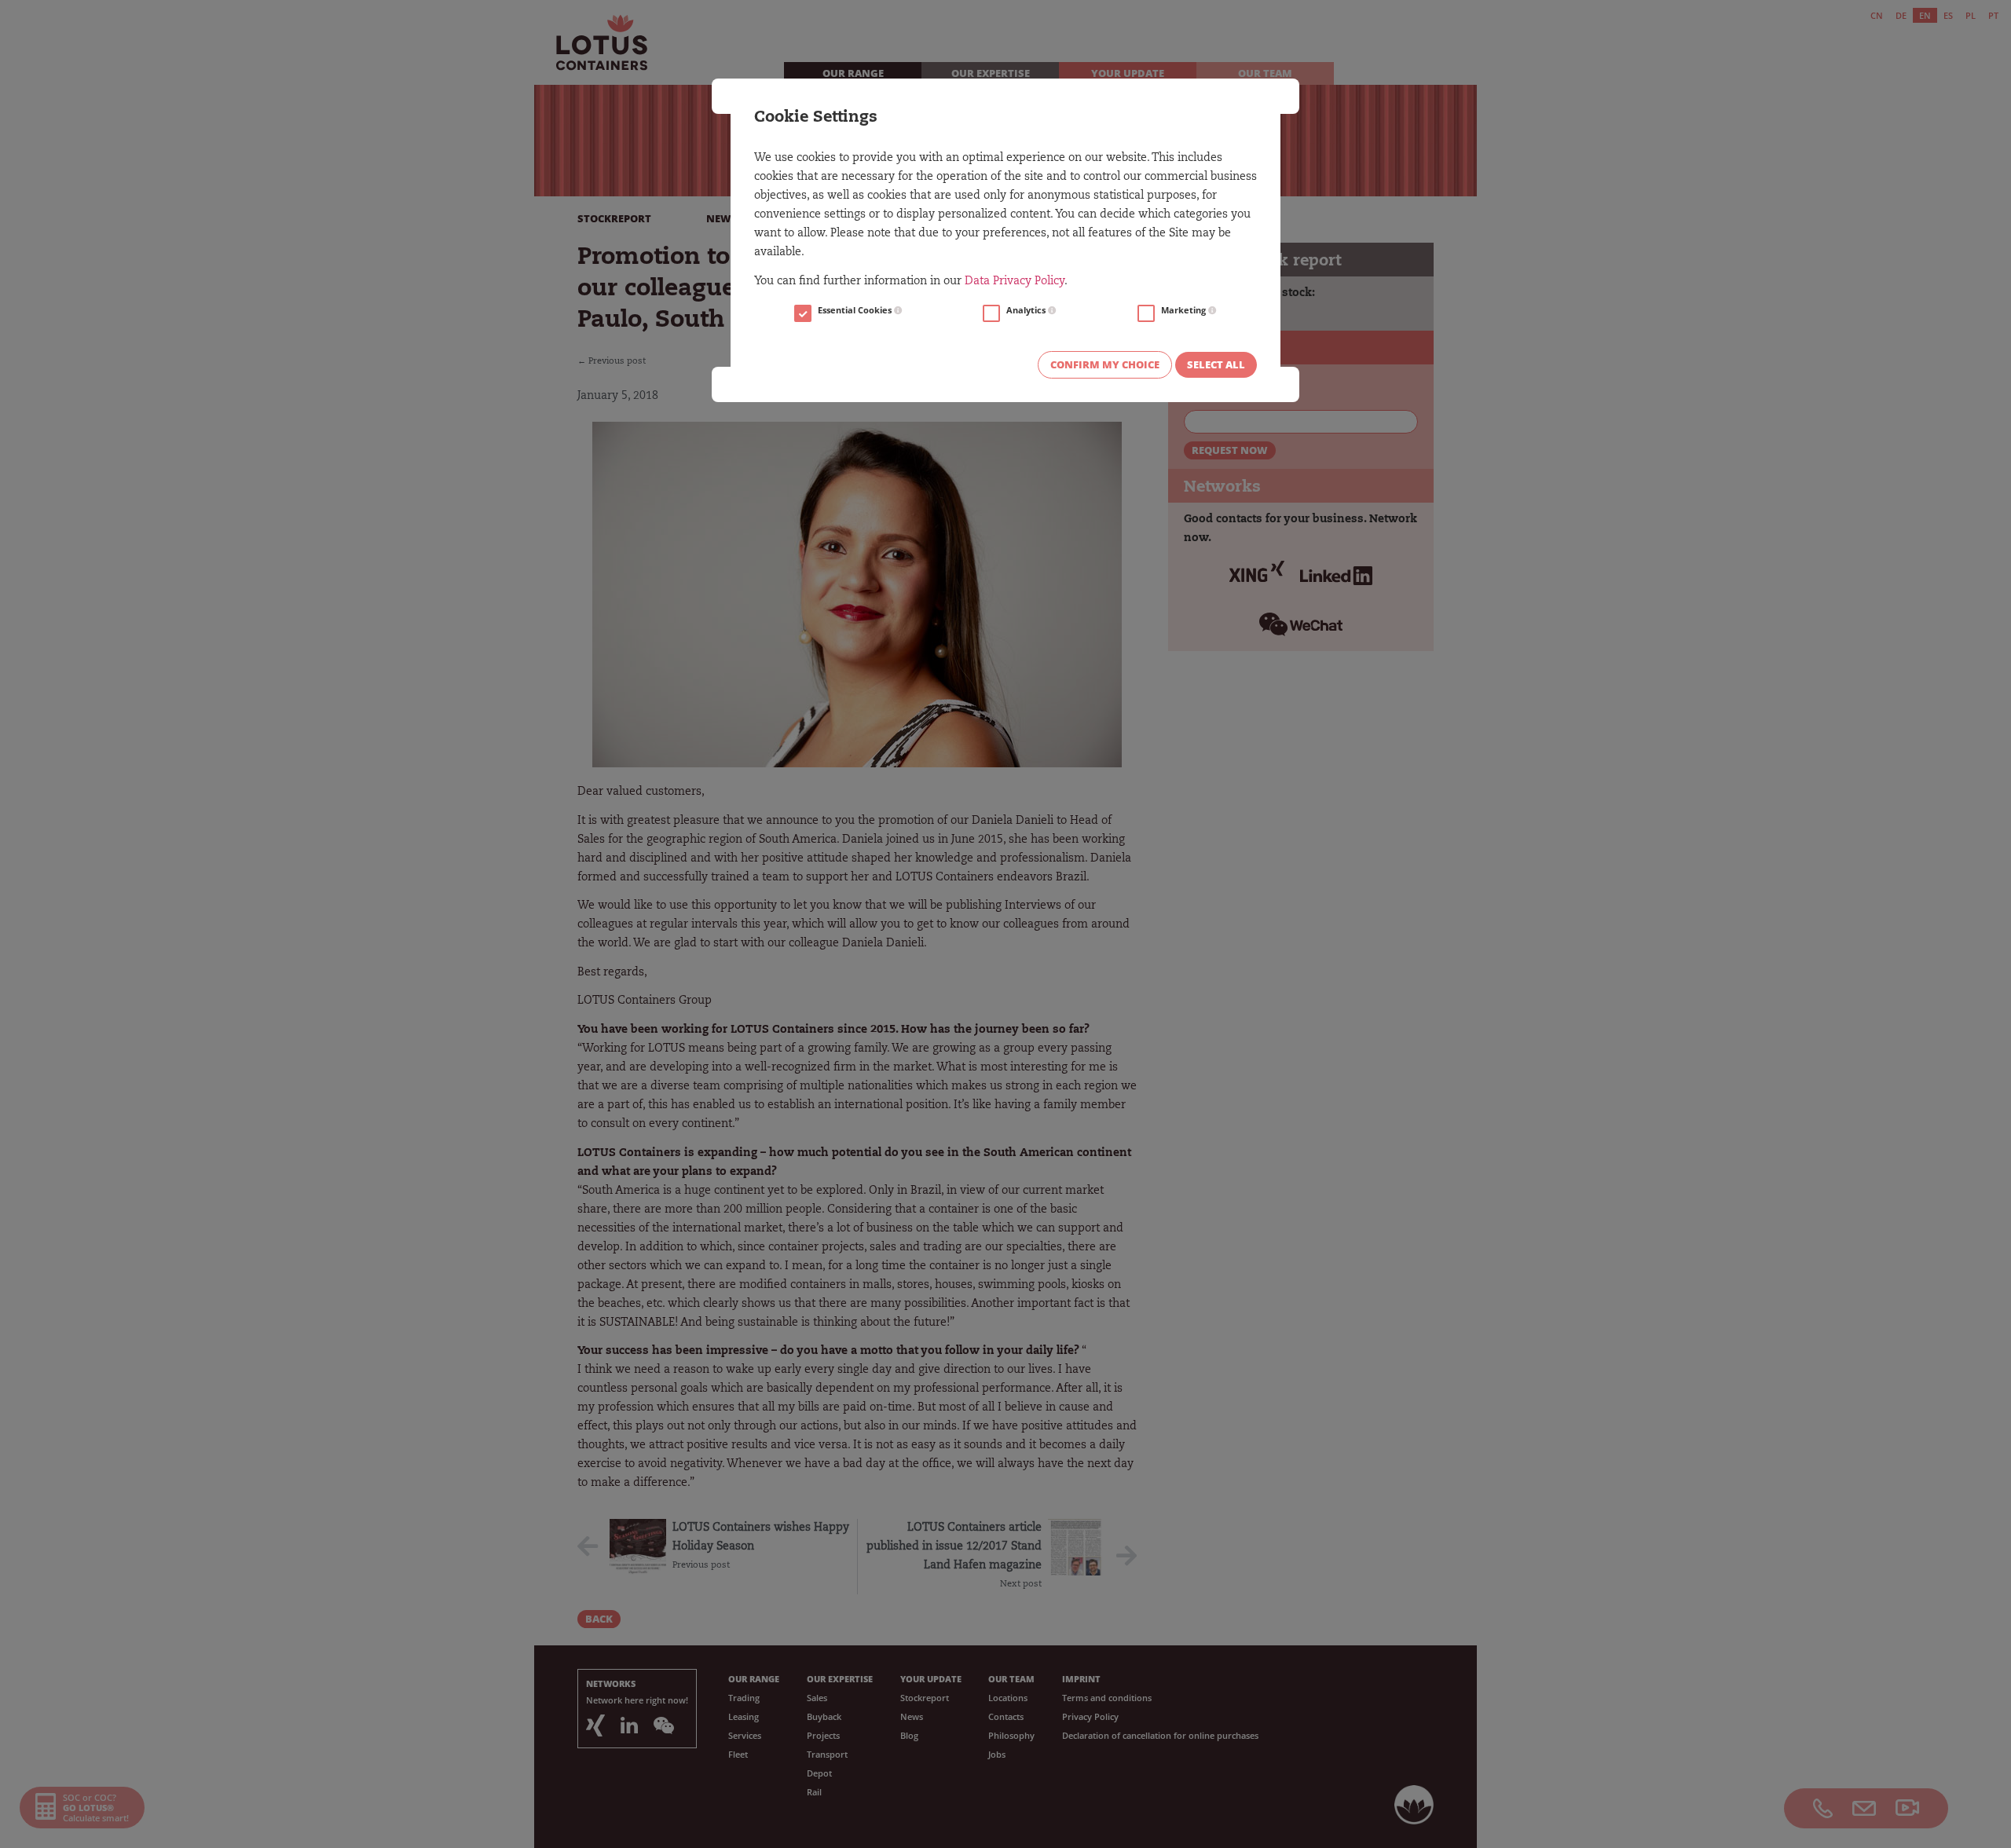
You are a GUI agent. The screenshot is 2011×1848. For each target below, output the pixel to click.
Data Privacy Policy (1015, 282)
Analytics (1027, 310)
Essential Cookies (856, 310)
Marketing (1185, 310)
